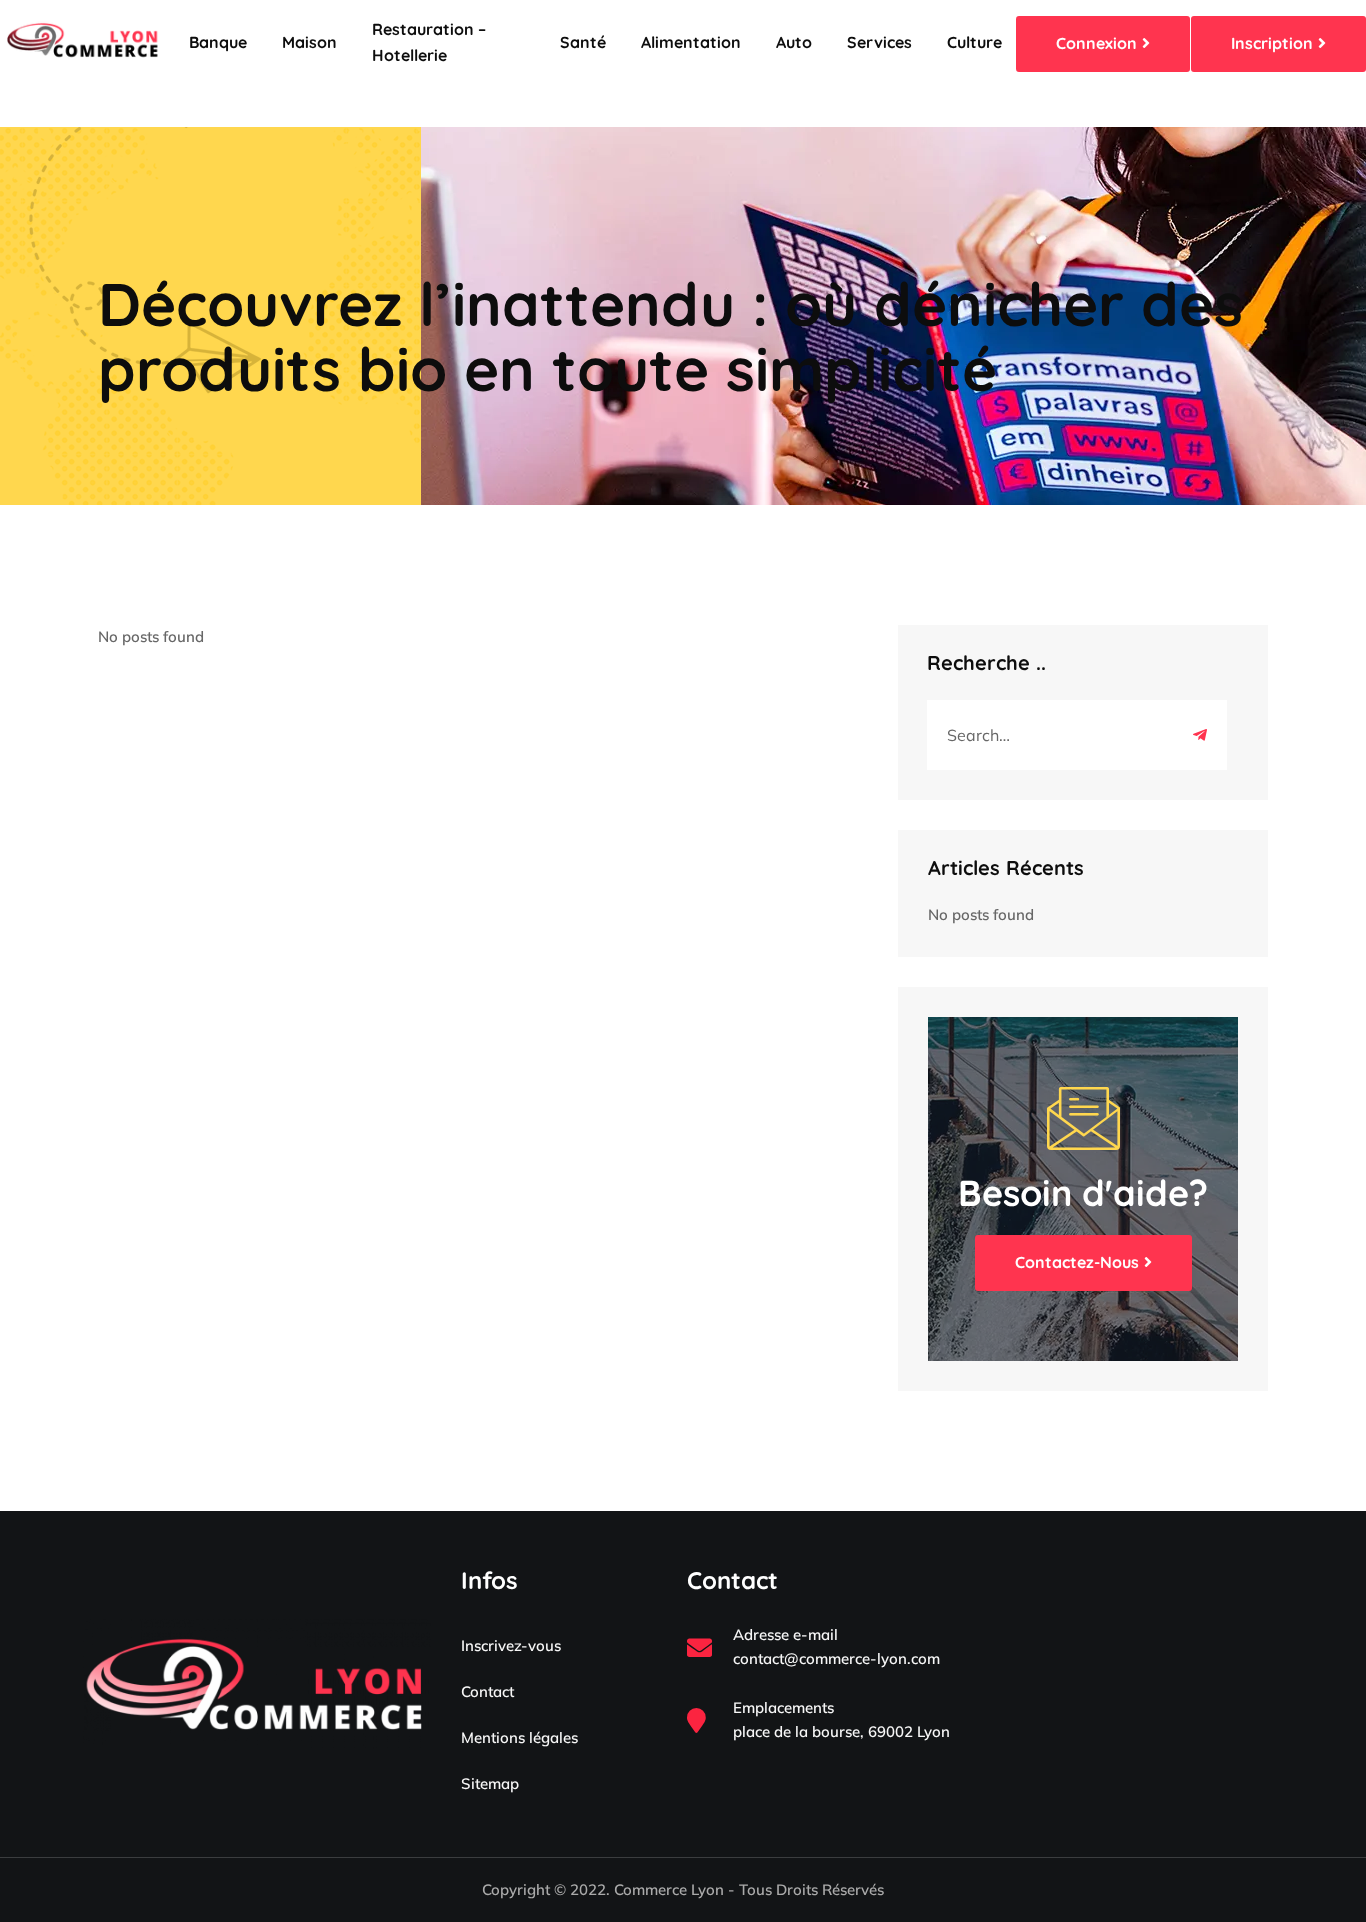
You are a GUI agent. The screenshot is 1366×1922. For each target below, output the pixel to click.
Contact (487, 1691)
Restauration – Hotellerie (429, 42)
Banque (218, 42)
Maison (309, 42)
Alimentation (691, 42)
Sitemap (490, 1783)
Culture (974, 42)
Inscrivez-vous (511, 1645)
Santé (583, 42)
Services (879, 42)
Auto (794, 42)
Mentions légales (519, 1737)
